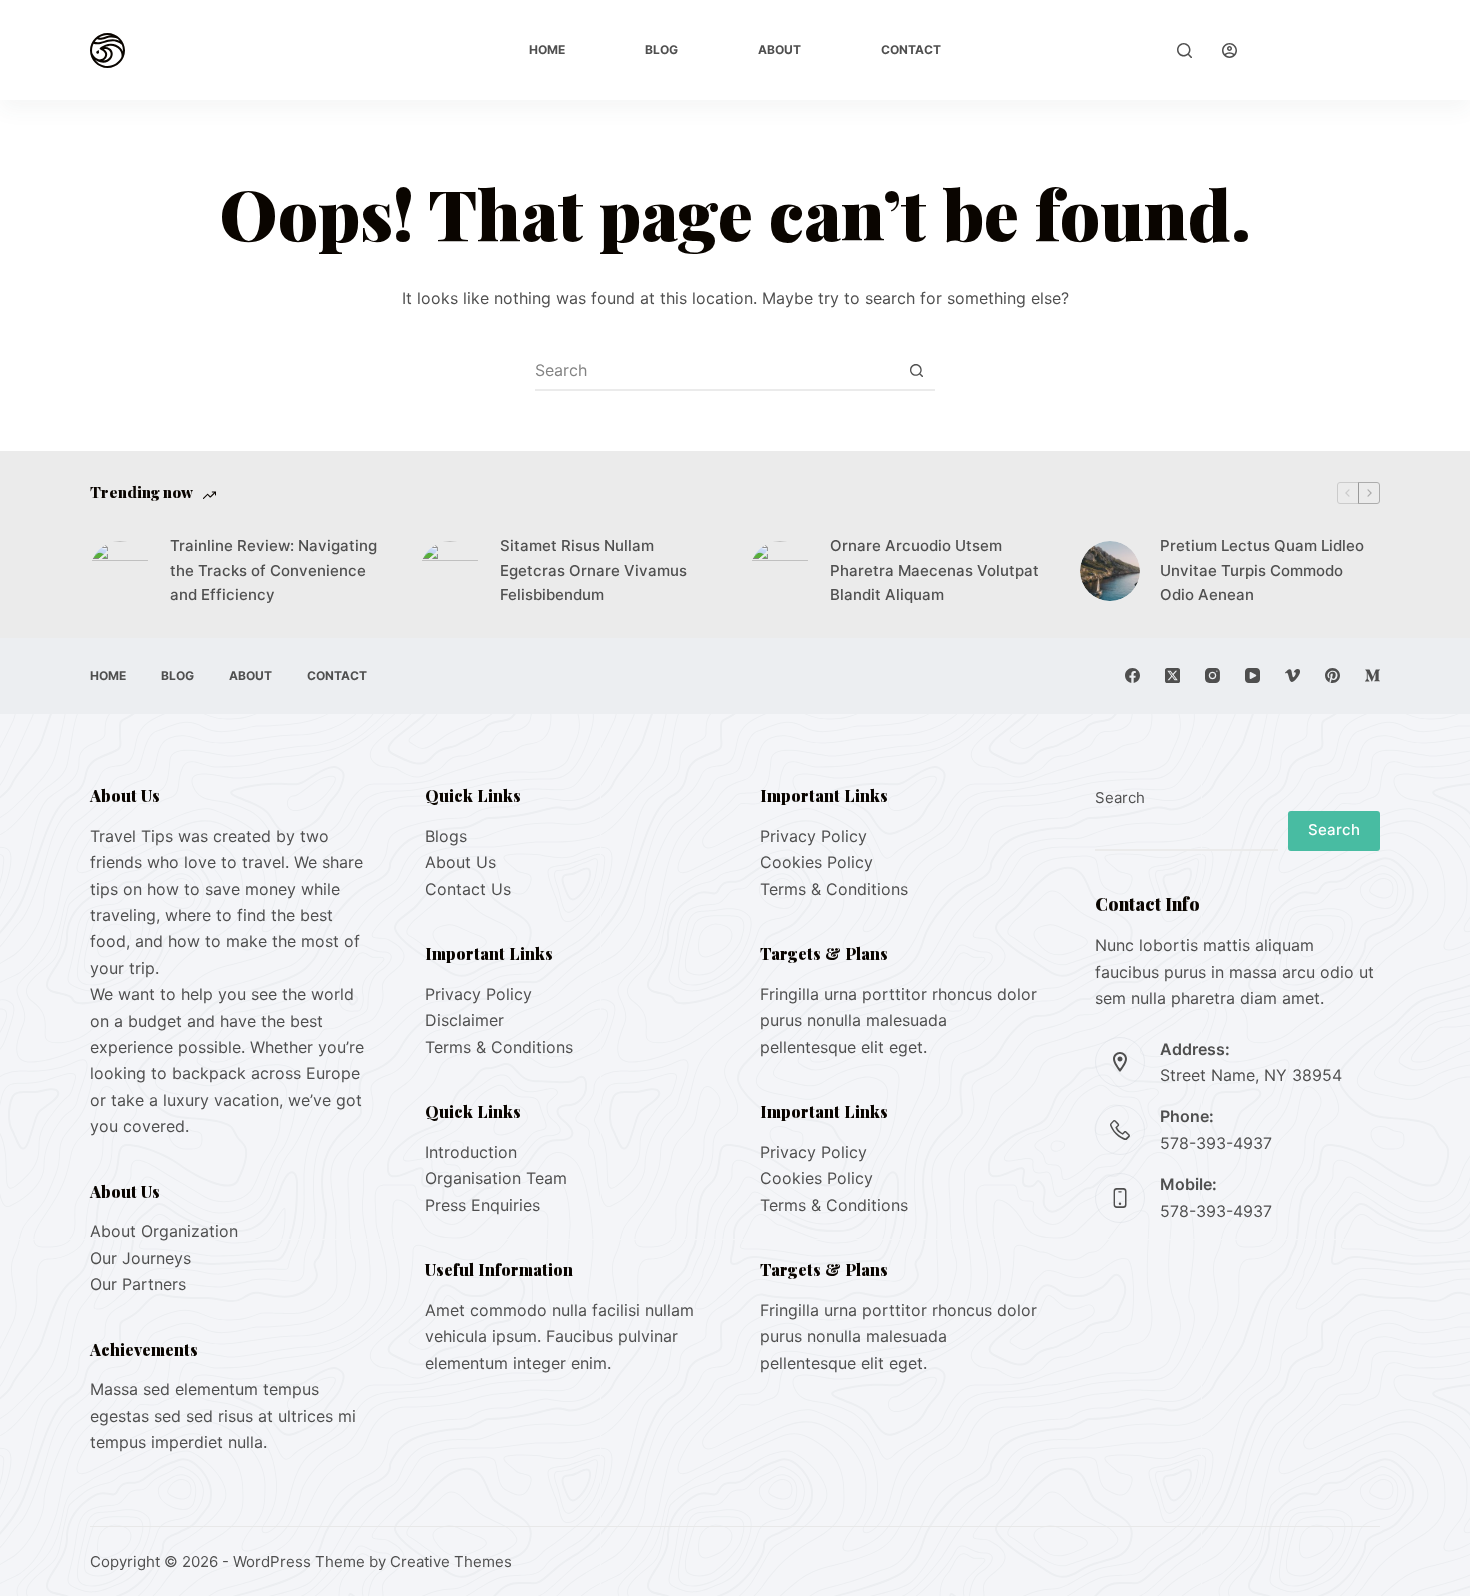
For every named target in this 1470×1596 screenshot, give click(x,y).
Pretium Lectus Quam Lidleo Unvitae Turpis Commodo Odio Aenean (1262, 570)
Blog (661, 49)
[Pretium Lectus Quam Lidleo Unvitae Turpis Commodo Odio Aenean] (1110, 571)
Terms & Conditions (499, 1047)
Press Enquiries (482, 1205)
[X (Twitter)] (1172, 675)
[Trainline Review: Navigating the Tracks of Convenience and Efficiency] (120, 571)
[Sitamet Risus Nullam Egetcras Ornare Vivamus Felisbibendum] (450, 571)
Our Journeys (140, 1258)
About (779, 49)
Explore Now (1323, 50)
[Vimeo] (1292, 675)
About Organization (164, 1231)
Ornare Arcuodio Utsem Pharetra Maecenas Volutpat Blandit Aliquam (934, 570)
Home (547, 49)
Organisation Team (496, 1178)
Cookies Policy (816, 862)
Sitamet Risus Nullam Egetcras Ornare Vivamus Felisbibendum (593, 570)
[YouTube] (1252, 675)
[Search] (1184, 50)
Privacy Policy (478, 994)
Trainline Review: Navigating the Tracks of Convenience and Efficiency (273, 570)
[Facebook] (1132, 675)
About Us (460, 862)
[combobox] (716, 370)
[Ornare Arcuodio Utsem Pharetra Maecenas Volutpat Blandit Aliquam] (780, 571)
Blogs (446, 836)
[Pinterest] (1332, 675)
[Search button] (916, 370)
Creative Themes (451, 1561)
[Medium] (1372, 675)
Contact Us (468, 889)
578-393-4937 (1216, 1143)
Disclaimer (464, 1020)
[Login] (1229, 50)
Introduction (471, 1152)
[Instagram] (1212, 675)
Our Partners (138, 1284)
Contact (911, 49)
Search (1120, 797)
